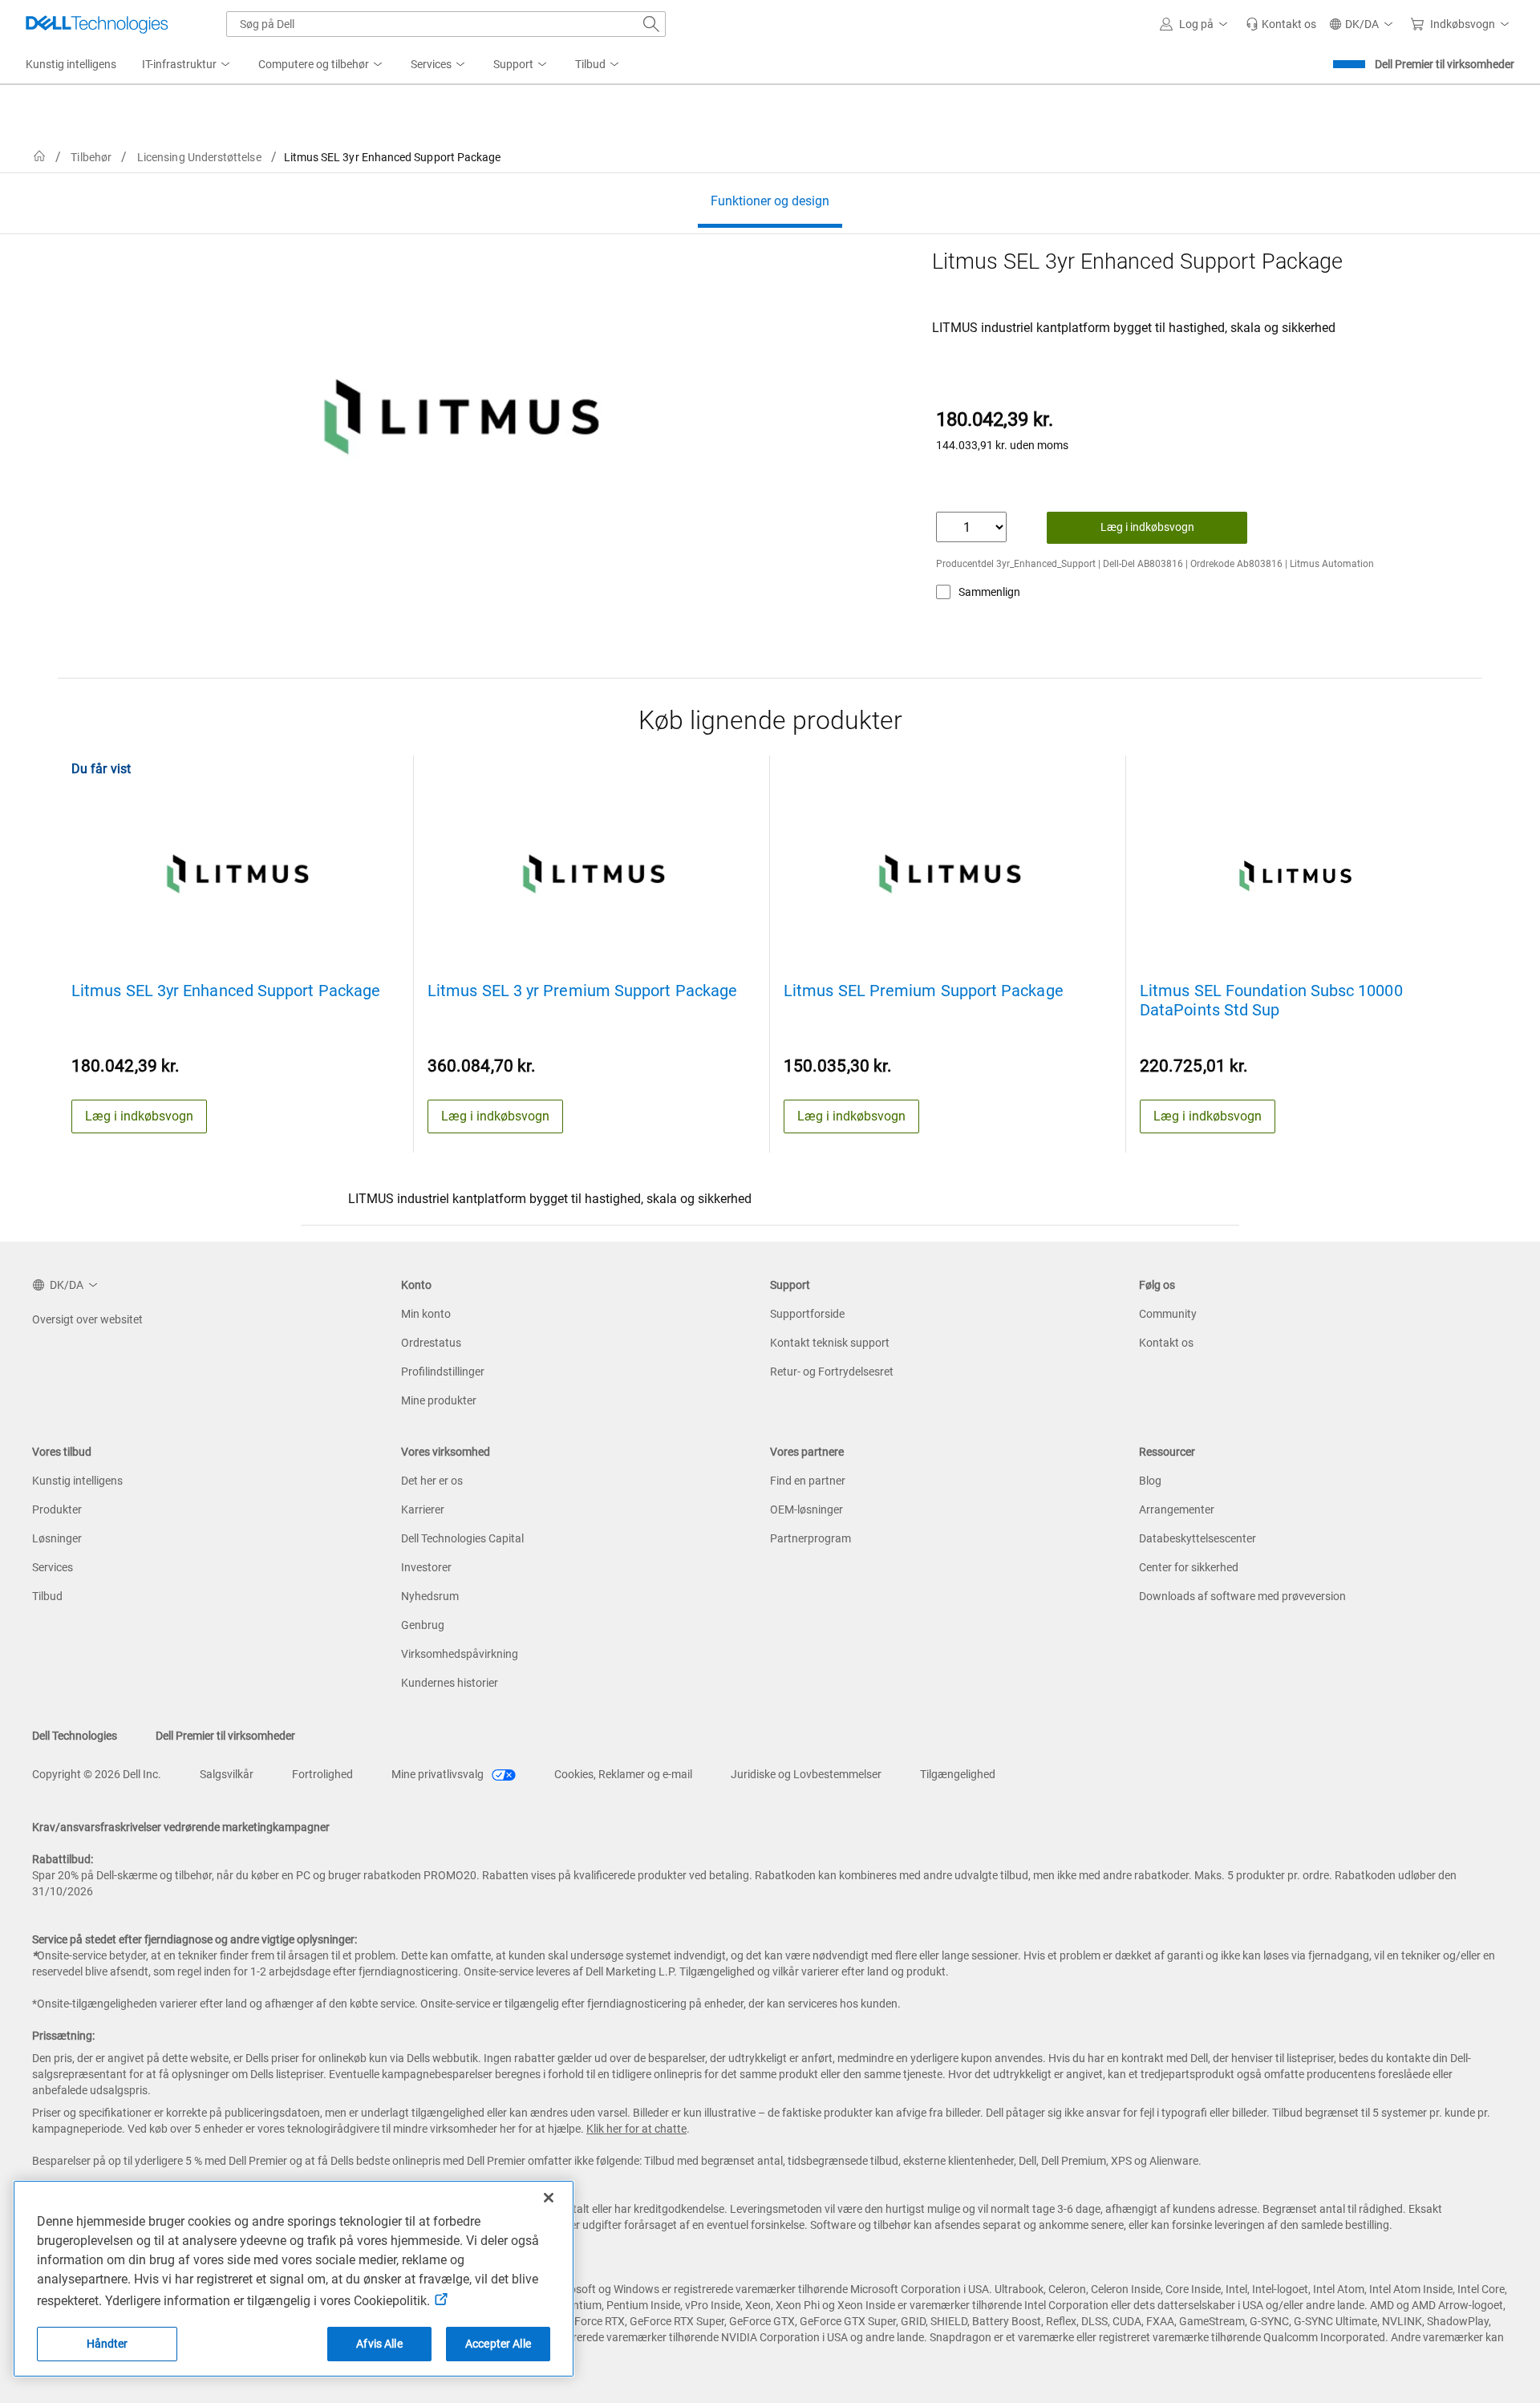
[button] (1196, 24)
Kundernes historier (450, 1683)
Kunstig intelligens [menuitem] (71, 64)
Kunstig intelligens (77, 1481)
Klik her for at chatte (636, 2129)
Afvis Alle (379, 2344)
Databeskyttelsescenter (1198, 1538)
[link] (1281, 24)
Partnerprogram (811, 1538)
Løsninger (57, 1538)
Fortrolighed (322, 1774)
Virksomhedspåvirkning (460, 1654)
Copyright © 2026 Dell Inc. (97, 1774)
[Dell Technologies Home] (97, 24)
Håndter (107, 2344)
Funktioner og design (770, 201)
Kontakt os (1166, 1343)
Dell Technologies (75, 1736)
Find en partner (808, 1481)
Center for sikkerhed (1189, 1567)
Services (53, 1567)
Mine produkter (439, 1400)
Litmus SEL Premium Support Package (924, 991)
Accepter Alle (498, 2344)
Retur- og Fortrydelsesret (832, 1372)
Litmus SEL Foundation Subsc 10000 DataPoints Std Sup (1271, 1000)
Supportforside (807, 1314)
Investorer (426, 1567)
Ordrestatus (431, 1343)
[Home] (39, 157)
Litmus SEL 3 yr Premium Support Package (582, 991)
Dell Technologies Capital (462, 1538)
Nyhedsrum (430, 1596)
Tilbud (47, 1596)
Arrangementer (1177, 1509)
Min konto (426, 1314)
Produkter (57, 1509)
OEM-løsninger (806, 1509)
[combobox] (446, 24)
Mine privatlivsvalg (439, 1774)
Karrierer (423, 1509)
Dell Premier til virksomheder (1445, 64)
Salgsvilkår (227, 1774)
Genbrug (423, 1625)
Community (1168, 1314)
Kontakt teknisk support (830, 1343)
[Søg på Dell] (651, 24)
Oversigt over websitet (87, 1319)
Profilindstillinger (443, 1372)
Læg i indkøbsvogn (1147, 527)
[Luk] (549, 2198)
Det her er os (432, 1481)
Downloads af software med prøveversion (1242, 1596)
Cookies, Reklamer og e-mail (623, 1774)
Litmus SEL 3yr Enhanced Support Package (226, 991)
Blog (1150, 1481)
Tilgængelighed (958, 1774)
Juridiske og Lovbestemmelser (806, 1774)
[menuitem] (187, 65)
